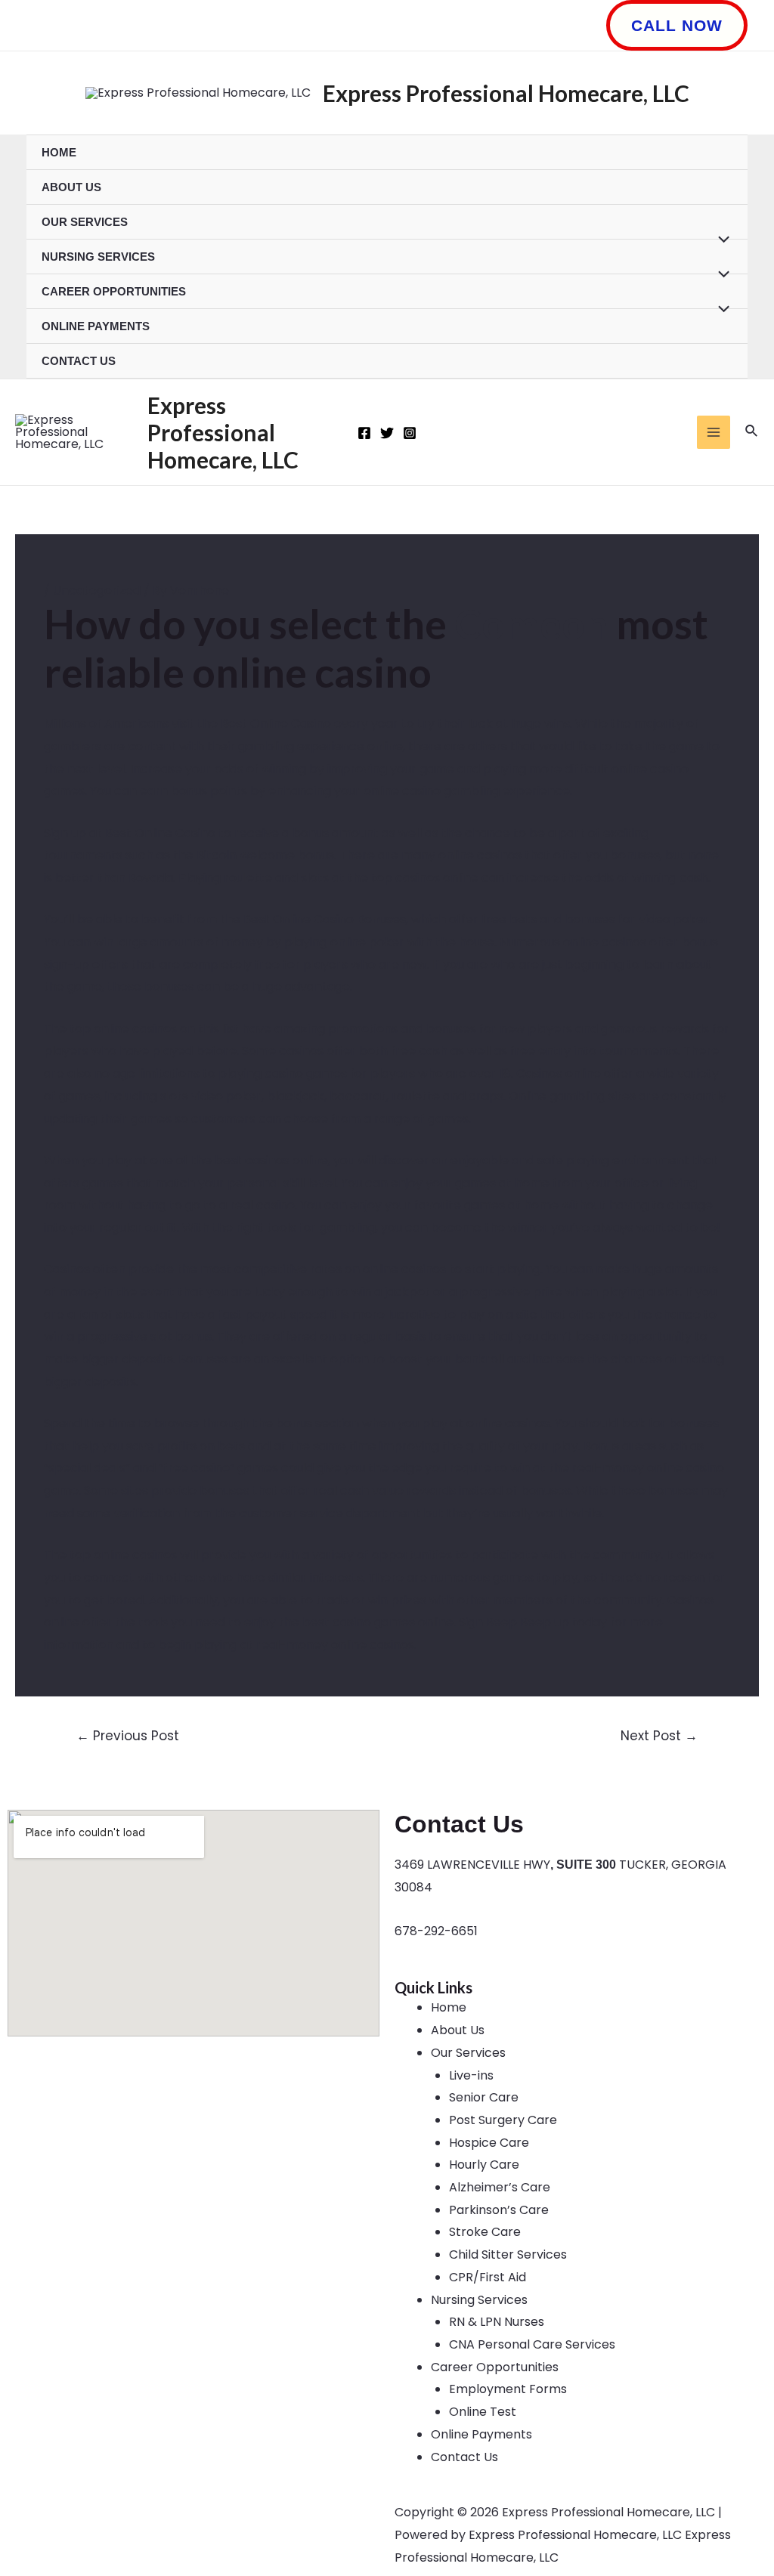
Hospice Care (489, 2143)
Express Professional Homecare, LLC (506, 93)
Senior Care (484, 2097)
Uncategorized (97, 591)
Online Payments (96, 326)
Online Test (483, 2412)
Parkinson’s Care (499, 2210)
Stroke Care (485, 2232)
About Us (71, 187)
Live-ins (471, 2075)
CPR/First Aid (488, 2277)
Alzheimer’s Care (500, 2187)
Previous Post (128, 1736)
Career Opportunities (114, 291)
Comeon (531, 624)
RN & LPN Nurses (497, 2322)
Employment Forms (508, 2389)
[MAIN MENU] (714, 432)
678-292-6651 (436, 1931)
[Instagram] (410, 433)
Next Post (659, 1736)
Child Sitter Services (508, 2254)
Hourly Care (484, 2165)
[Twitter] (387, 433)
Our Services (85, 222)
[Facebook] (364, 433)
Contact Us (79, 361)
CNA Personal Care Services (532, 2344)
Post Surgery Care (503, 2120)
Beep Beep (519, 1622)
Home (59, 152)
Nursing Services (98, 257)
